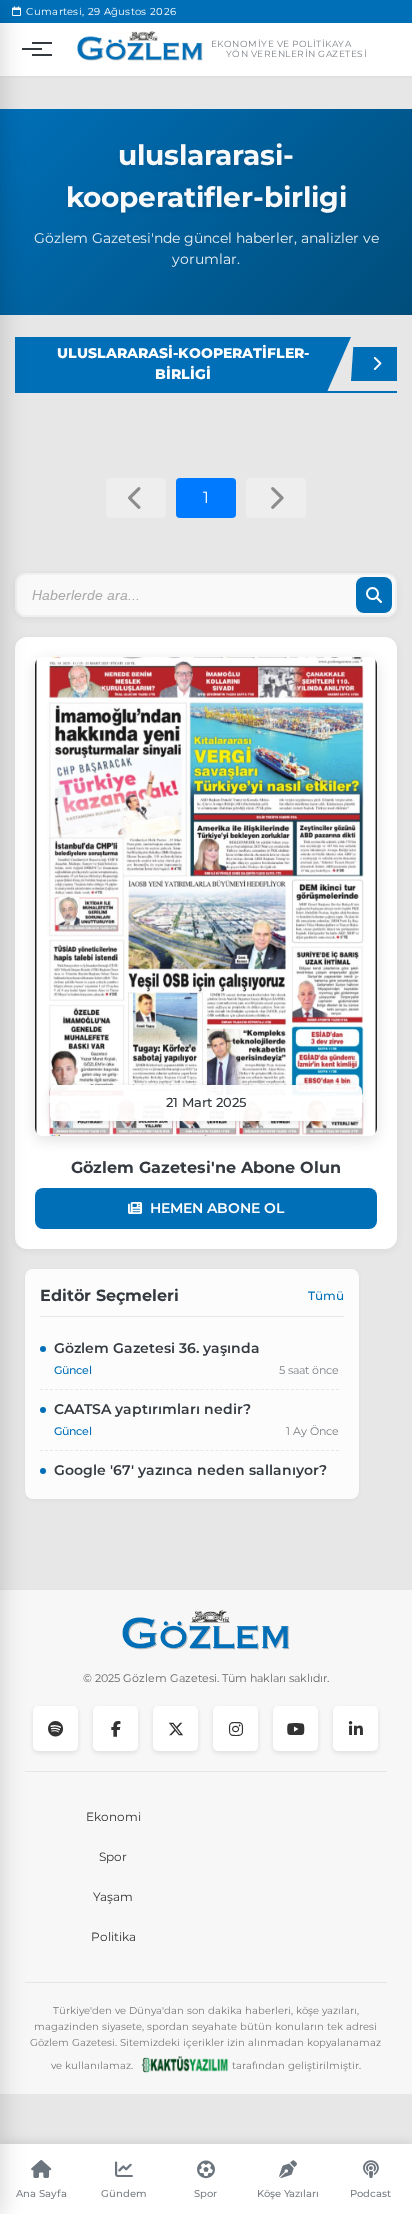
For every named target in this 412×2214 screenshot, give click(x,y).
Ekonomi (113, 1816)
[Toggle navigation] (32, 49)
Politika (113, 1936)
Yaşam (113, 1896)
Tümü (326, 1295)
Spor (113, 1856)
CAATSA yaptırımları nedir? (152, 1409)
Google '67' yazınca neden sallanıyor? (190, 1470)
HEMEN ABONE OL (217, 1208)
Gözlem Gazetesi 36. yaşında (157, 1348)
